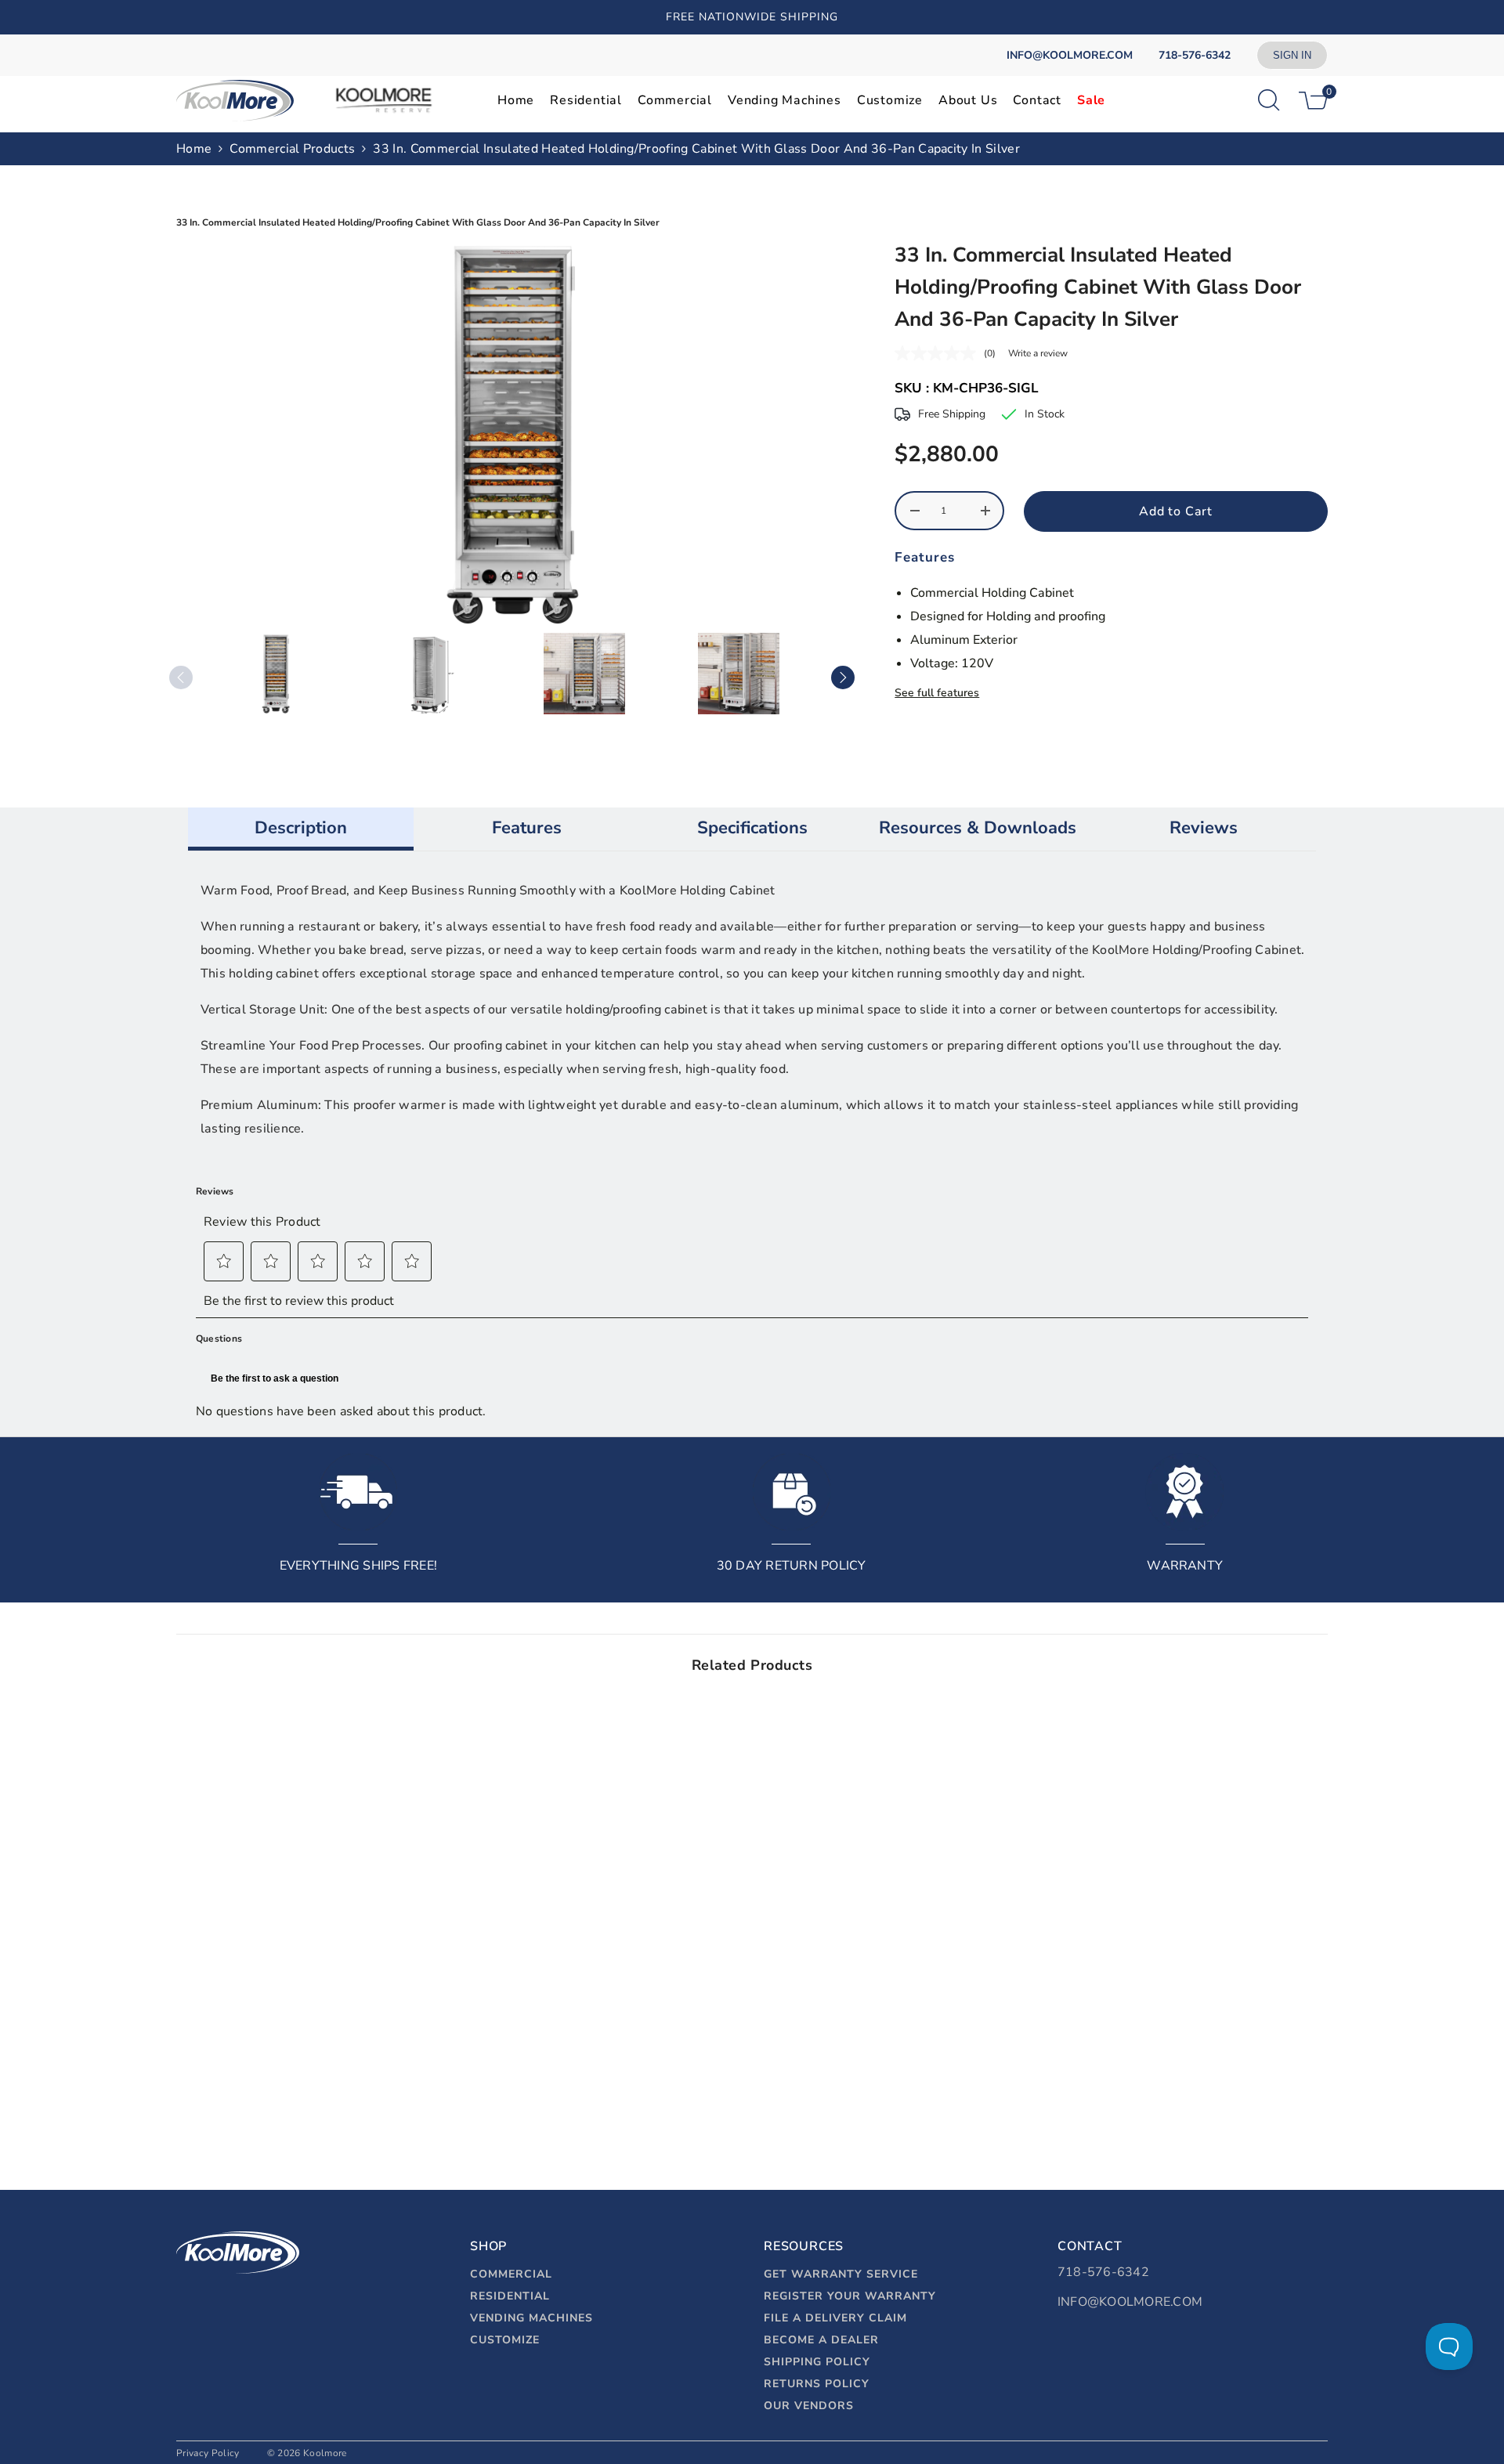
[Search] (1269, 100)
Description (301, 828)
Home (194, 149)
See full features (937, 693)
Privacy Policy (208, 2453)
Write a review (1038, 353)
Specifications (752, 828)
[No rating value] (939, 353)
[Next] (843, 677)
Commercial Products (292, 149)
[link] (311, 2089)
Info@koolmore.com (1130, 2302)
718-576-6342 (1103, 2272)
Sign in (1292, 55)
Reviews (1204, 828)
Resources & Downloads (978, 828)
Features (527, 828)
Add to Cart (1176, 511)
